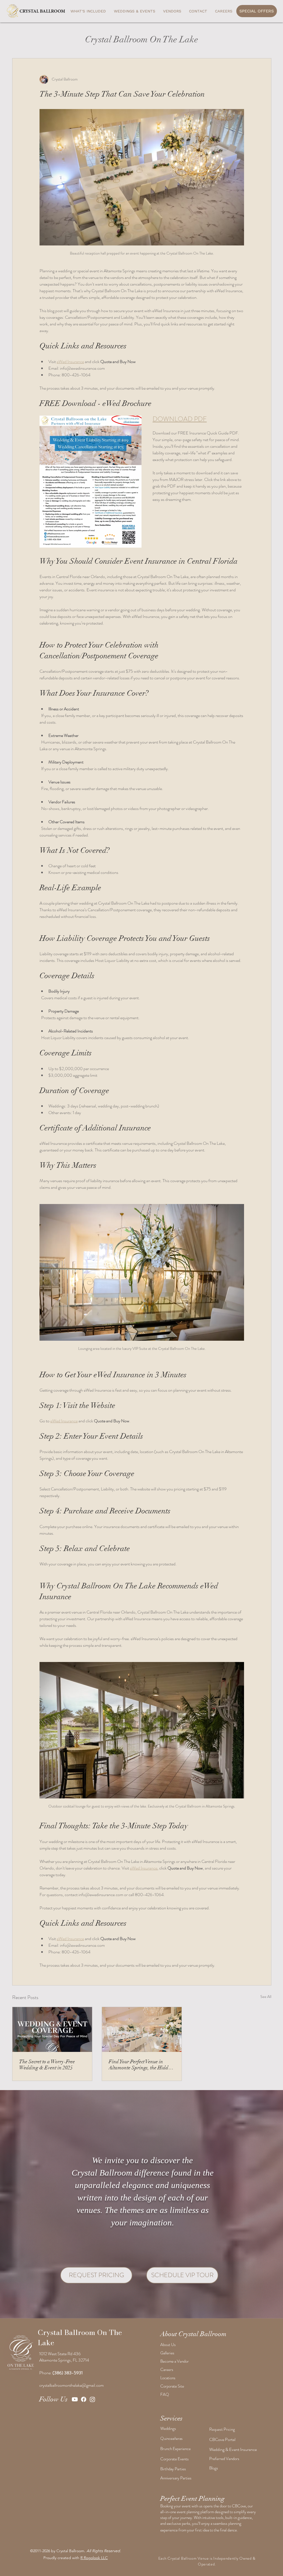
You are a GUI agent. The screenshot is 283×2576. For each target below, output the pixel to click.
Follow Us (53, 2399)
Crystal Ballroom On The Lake (80, 2337)
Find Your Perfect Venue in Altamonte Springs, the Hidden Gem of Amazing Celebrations (141, 2065)
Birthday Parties (173, 2469)
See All (266, 1997)
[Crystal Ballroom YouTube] (75, 2399)
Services (171, 2418)
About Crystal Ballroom (193, 2334)
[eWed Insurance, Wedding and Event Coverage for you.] (52, 2029)
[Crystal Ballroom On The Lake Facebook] (84, 2399)
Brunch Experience (175, 2449)
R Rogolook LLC (94, 2558)
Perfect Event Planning (192, 2499)
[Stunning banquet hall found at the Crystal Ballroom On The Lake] (142, 2029)
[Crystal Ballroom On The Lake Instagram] (92, 2399)
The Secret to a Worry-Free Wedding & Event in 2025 (47, 2065)
